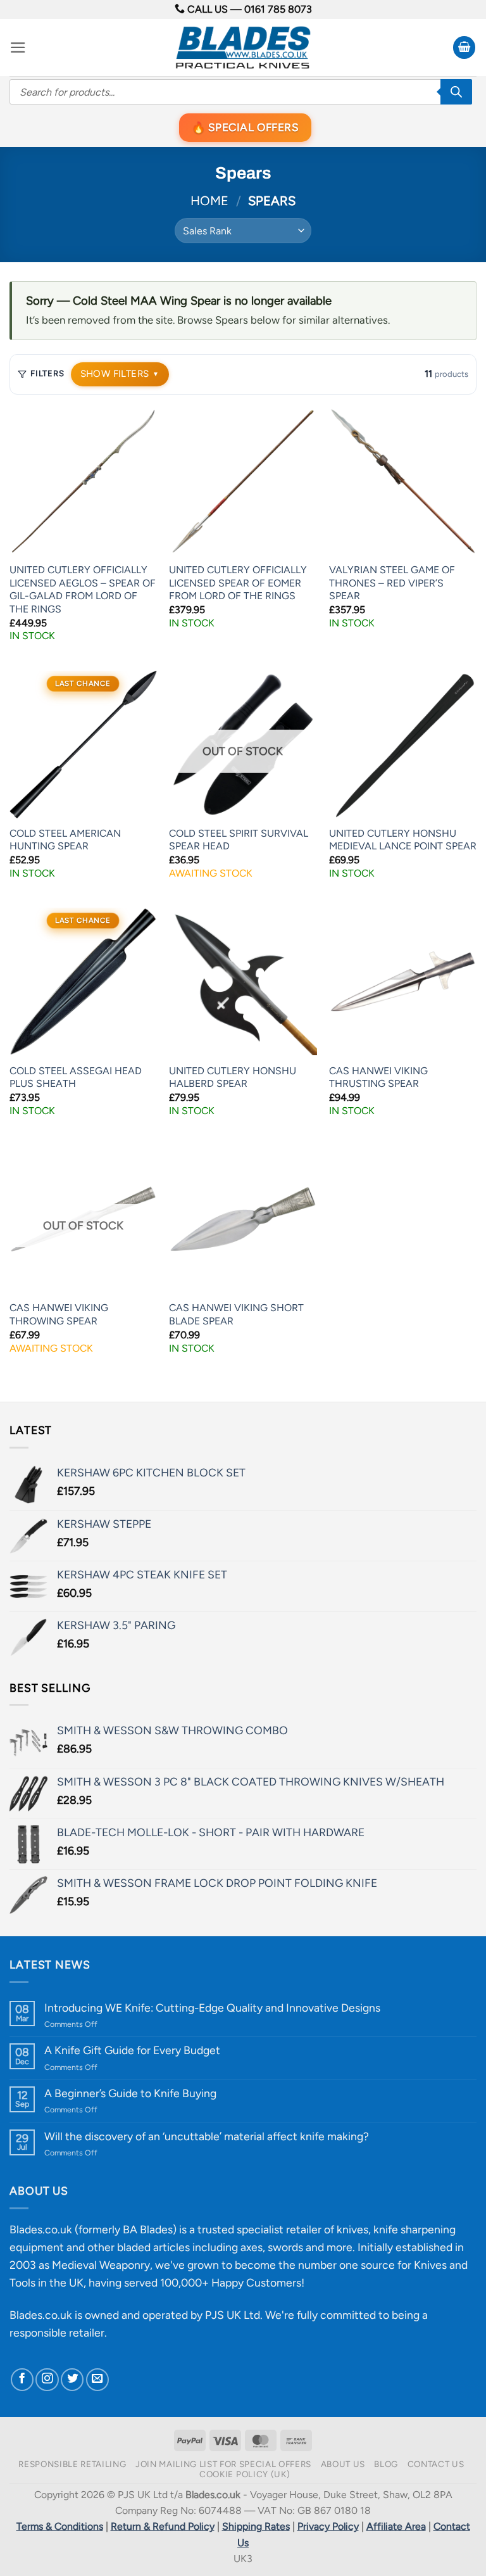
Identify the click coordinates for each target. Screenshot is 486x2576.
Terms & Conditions (60, 2526)
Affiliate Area (396, 2526)
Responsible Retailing (72, 2464)
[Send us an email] (97, 2380)
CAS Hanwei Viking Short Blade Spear (236, 1314)
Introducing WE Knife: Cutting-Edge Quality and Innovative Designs (212, 2008)
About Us (343, 2464)
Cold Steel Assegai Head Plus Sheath (76, 1077)
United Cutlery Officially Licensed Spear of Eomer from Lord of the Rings (238, 583)
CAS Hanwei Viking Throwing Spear (59, 1314)
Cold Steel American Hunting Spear (65, 840)
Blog (386, 2464)
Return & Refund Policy (163, 2526)
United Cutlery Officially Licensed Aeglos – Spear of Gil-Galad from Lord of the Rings (83, 589)
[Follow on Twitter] (72, 2380)
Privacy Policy (328, 2526)
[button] (18, 48)
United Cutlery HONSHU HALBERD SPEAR (233, 1077)
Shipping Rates (256, 2526)
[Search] (456, 92)
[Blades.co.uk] (243, 48)
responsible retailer (57, 2332)
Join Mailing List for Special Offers (223, 2464)
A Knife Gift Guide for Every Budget (132, 2050)
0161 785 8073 (278, 9)
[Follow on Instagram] (47, 2380)
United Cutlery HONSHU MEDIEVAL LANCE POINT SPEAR (403, 840)
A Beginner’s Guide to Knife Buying (130, 2093)
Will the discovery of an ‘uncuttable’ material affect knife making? (207, 2136)
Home (209, 201)
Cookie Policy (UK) (245, 2474)
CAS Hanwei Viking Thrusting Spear (378, 1077)
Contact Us (436, 2464)
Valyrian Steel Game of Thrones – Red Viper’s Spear (392, 583)
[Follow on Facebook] (22, 2380)
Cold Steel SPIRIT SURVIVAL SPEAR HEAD (239, 840)
